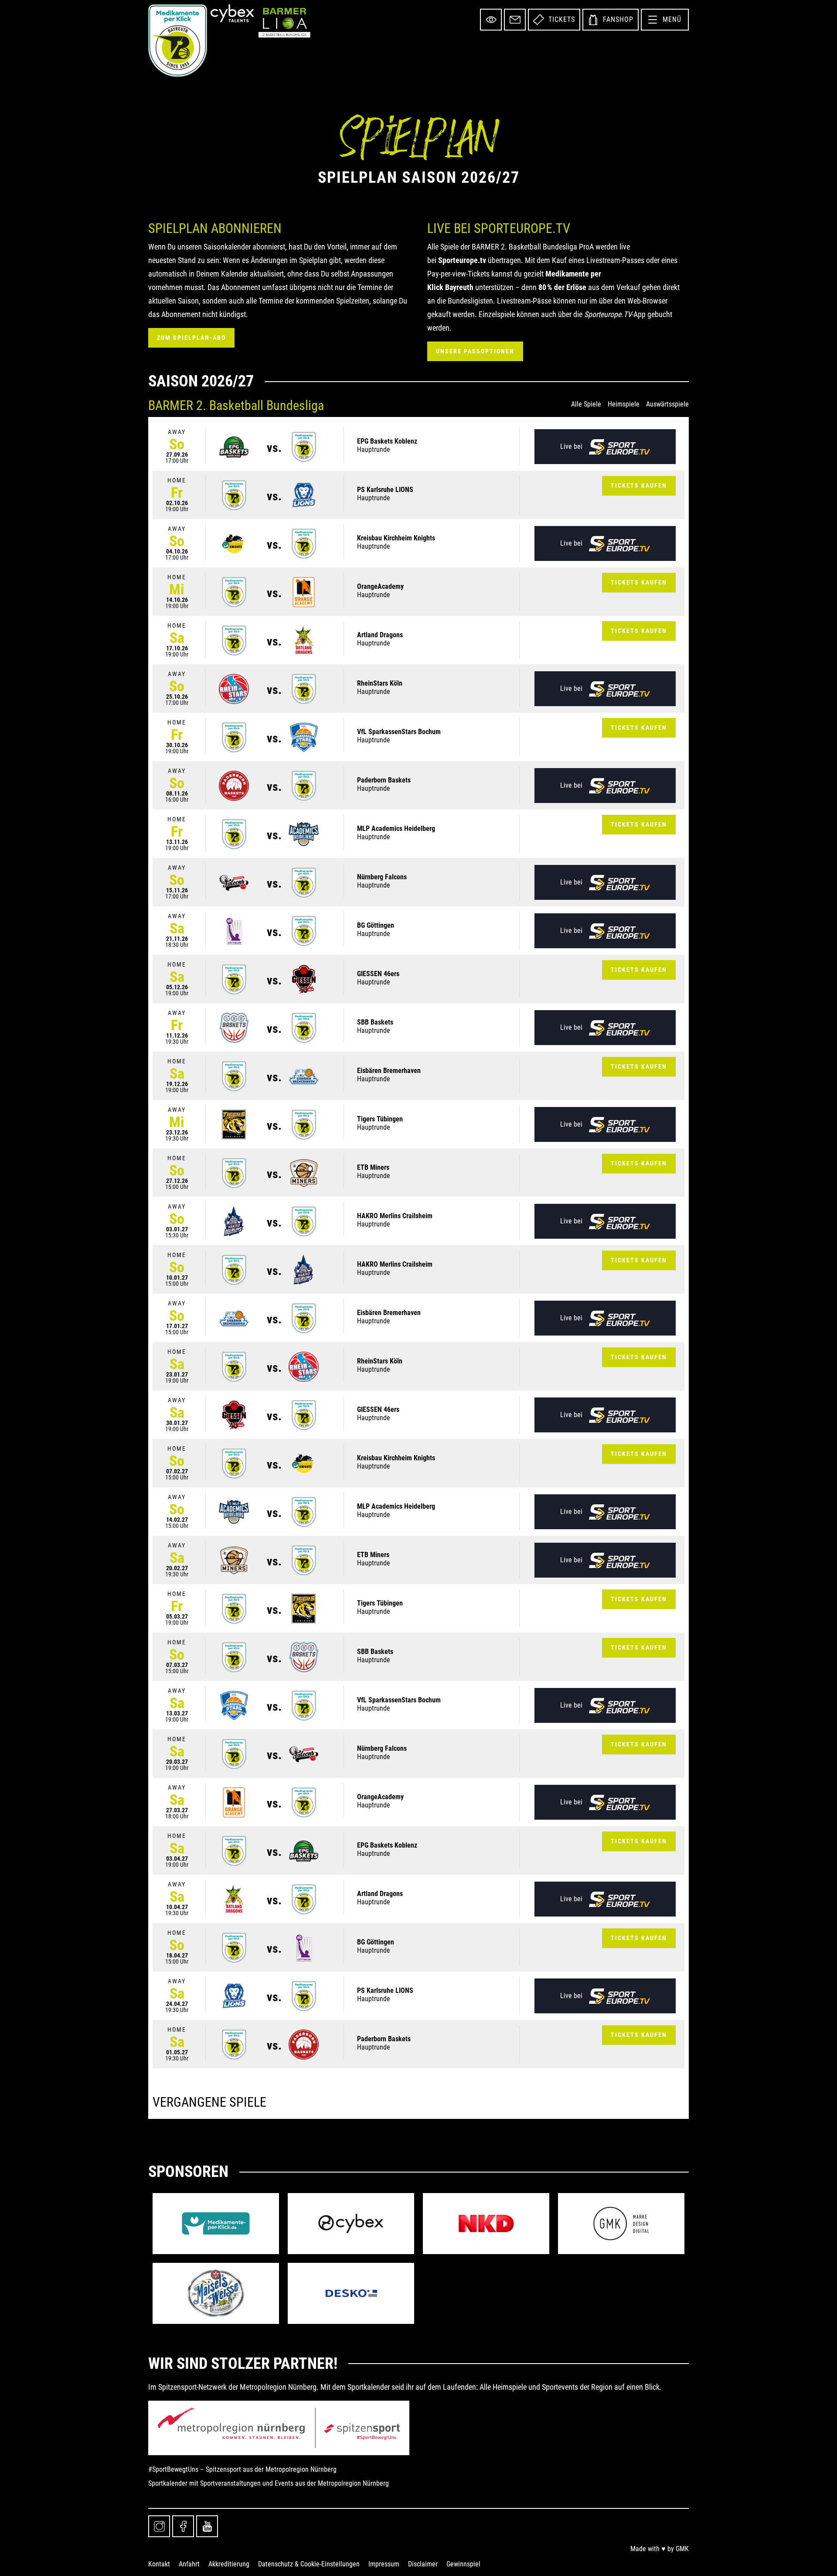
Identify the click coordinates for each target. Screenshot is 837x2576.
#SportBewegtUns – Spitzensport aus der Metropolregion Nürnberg (242, 2469)
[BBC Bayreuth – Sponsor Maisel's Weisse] (216, 2293)
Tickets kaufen (639, 485)
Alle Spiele (586, 404)
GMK (682, 2549)
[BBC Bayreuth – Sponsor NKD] (486, 2224)
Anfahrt (189, 2564)
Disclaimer (423, 2564)
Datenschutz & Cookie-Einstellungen (309, 2564)
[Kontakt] (515, 20)
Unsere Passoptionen (475, 351)
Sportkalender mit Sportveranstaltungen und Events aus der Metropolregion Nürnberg (269, 2483)
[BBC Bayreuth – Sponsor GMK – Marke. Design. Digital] (621, 2224)
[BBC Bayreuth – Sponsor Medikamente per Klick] (216, 2224)
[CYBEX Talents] (232, 13)
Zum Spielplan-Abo (191, 338)
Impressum (384, 2564)
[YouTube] (207, 2526)
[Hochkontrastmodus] (491, 20)
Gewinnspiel (463, 2564)
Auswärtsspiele (667, 404)
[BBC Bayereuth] (178, 41)
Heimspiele (624, 404)
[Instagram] (159, 2526)
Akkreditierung (229, 2564)
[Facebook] (183, 2526)
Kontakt (159, 2564)
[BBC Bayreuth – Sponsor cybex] (351, 2224)
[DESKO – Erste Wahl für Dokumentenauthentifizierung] (351, 2293)
